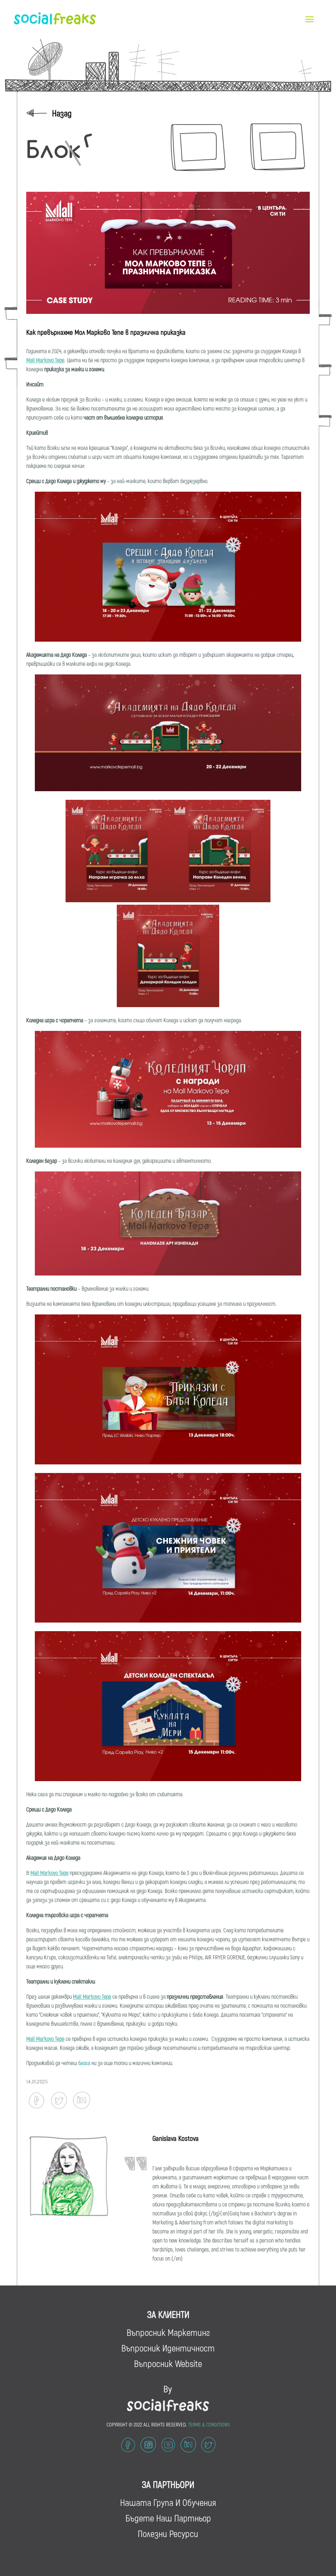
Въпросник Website (168, 2363)
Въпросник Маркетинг (168, 2332)
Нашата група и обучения (168, 2502)
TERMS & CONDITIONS (209, 2424)
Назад (62, 113)
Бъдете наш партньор (168, 2518)
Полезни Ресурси (168, 2533)
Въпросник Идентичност (168, 2348)
